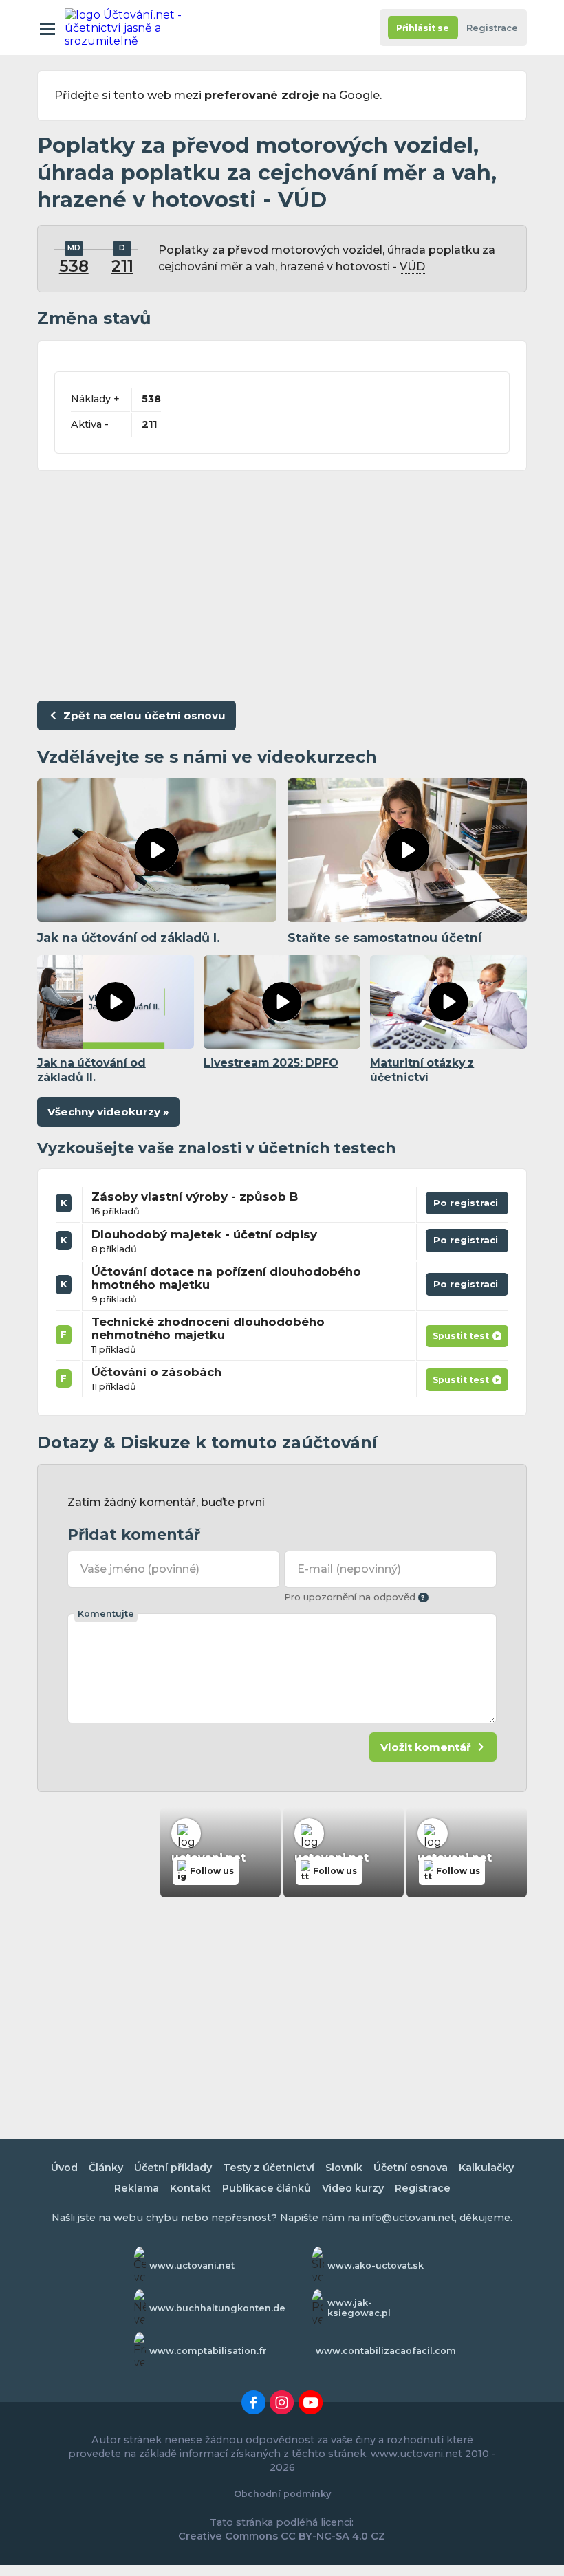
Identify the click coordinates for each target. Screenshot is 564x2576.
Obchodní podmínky (282, 2494)
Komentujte (106, 1614)
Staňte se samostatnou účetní (384, 938)
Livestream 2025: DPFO (271, 1063)
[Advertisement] (282, 582)
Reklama (137, 2188)
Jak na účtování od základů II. (91, 1070)
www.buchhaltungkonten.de (217, 2308)
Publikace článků (267, 2188)
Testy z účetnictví (269, 2168)
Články (106, 2168)
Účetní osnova (411, 2168)
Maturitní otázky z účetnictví (422, 1070)
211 (122, 266)
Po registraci (467, 1206)
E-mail (349, 1569)
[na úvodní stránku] (125, 28)
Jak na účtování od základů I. (129, 938)
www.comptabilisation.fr (208, 2351)
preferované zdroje (262, 95)
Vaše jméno (140, 1569)
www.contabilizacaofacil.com (386, 2351)
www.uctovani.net (192, 2266)
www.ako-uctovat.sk (376, 2266)
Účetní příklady (173, 2168)
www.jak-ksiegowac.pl (359, 2308)
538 (74, 266)
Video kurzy (353, 2188)
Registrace (492, 28)
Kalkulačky (486, 2168)
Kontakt (191, 2188)
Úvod (64, 2168)
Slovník (344, 2168)
